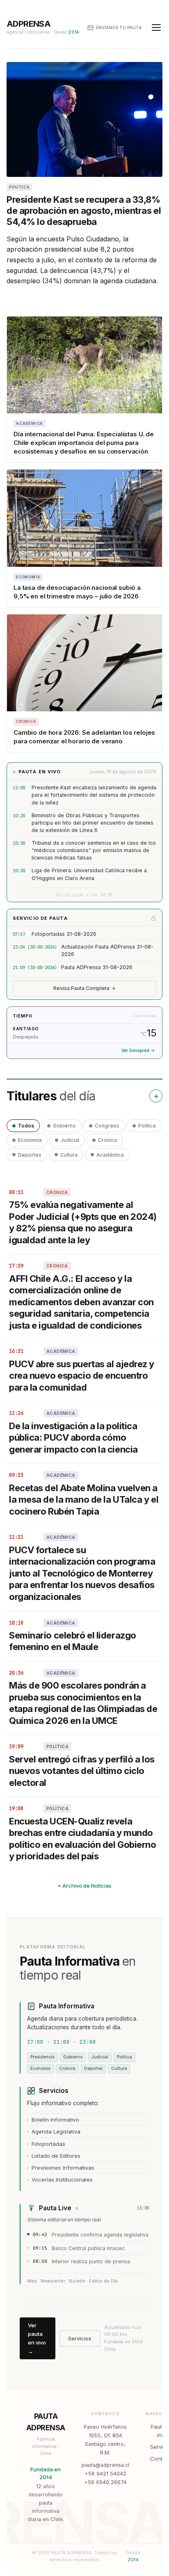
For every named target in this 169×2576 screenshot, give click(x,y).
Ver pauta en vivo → (37, 2338)
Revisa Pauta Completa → (84, 988)
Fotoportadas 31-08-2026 (64, 934)
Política (147, 1126)
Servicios (80, 2338)
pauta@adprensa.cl (105, 2465)
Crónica (107, 1140)
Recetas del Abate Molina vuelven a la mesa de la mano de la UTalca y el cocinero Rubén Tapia (84, 1500)
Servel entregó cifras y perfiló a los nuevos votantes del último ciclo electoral (82, 1771)
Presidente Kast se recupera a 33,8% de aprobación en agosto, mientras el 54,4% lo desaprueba (84, 211)
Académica (110, 1155)
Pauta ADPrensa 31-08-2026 (97, 967)
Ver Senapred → (138, 1051)
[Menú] (156, 28)
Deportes (30, 1155)
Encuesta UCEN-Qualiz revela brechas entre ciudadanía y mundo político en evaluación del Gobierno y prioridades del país (83, 1839)
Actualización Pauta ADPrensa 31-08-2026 (107, 950)
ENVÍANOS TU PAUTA (119, 28)
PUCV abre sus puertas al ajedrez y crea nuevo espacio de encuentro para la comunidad (82, 1376)
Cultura (69, 1155)
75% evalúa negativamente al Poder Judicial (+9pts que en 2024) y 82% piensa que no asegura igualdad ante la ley (83, 1222)
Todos (26, 1126)
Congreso (107, 1126)
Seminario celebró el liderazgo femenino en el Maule (73, 1641)
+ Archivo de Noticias (84, 1886)
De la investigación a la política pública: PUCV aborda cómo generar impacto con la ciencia (73, 1438)
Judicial (70, 1140)
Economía (30, 1140)
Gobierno (64, 1126)
